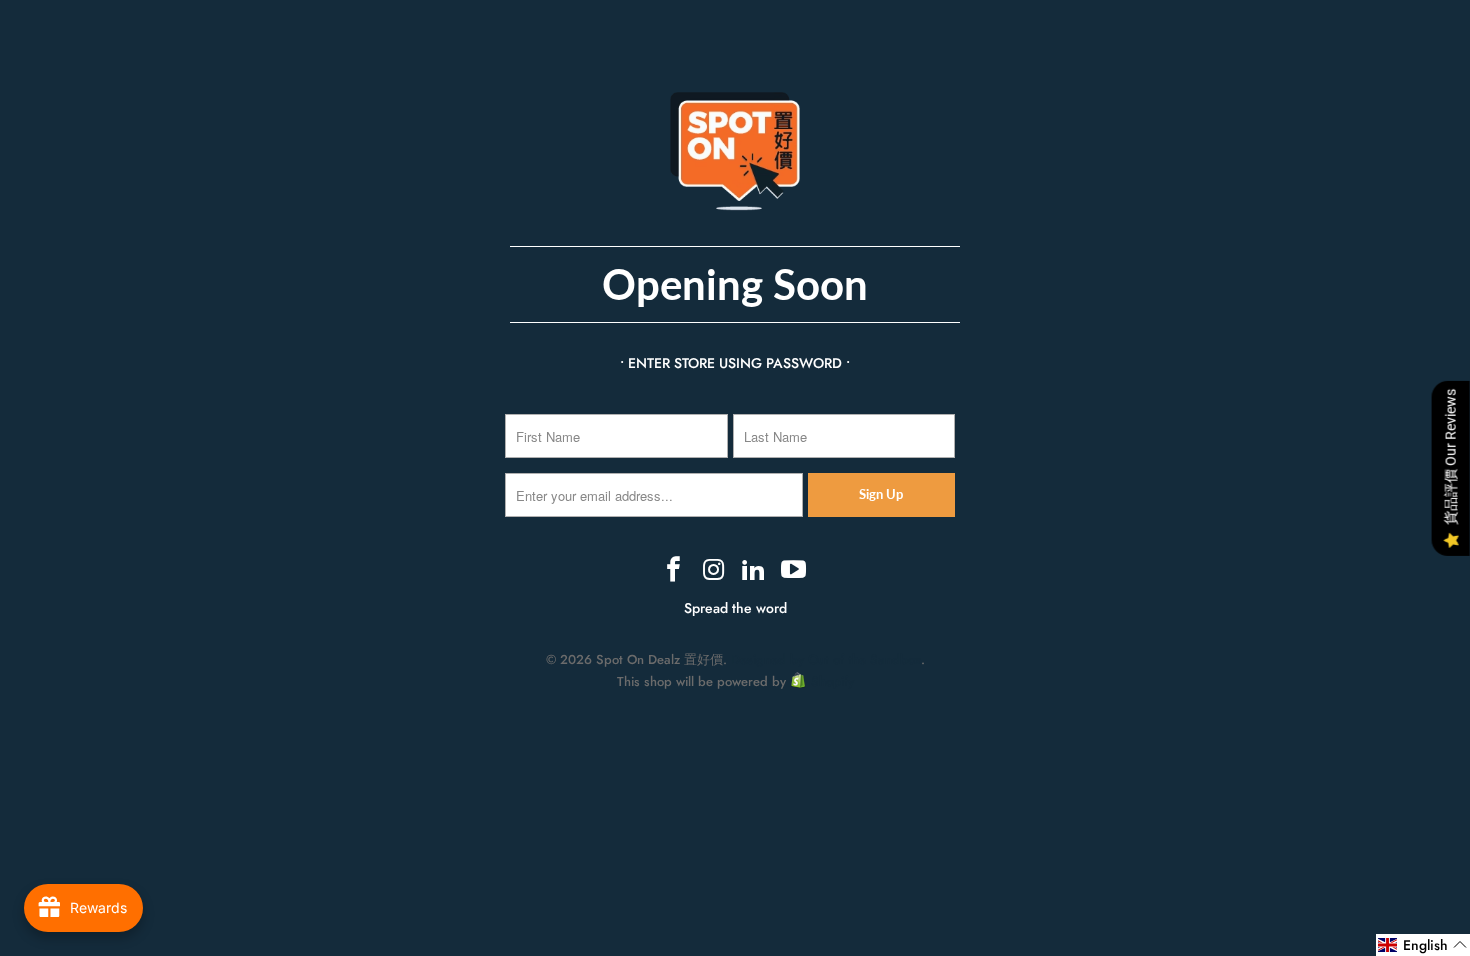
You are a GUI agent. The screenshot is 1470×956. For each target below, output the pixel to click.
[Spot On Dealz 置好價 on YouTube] (794, 571)
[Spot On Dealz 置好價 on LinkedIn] (754, 571)
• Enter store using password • (735, 363)
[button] (1423, 945)
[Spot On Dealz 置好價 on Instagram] (714, 571)
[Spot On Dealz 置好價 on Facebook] (675, 571)
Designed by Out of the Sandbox (826, 659)
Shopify (832, 681)
